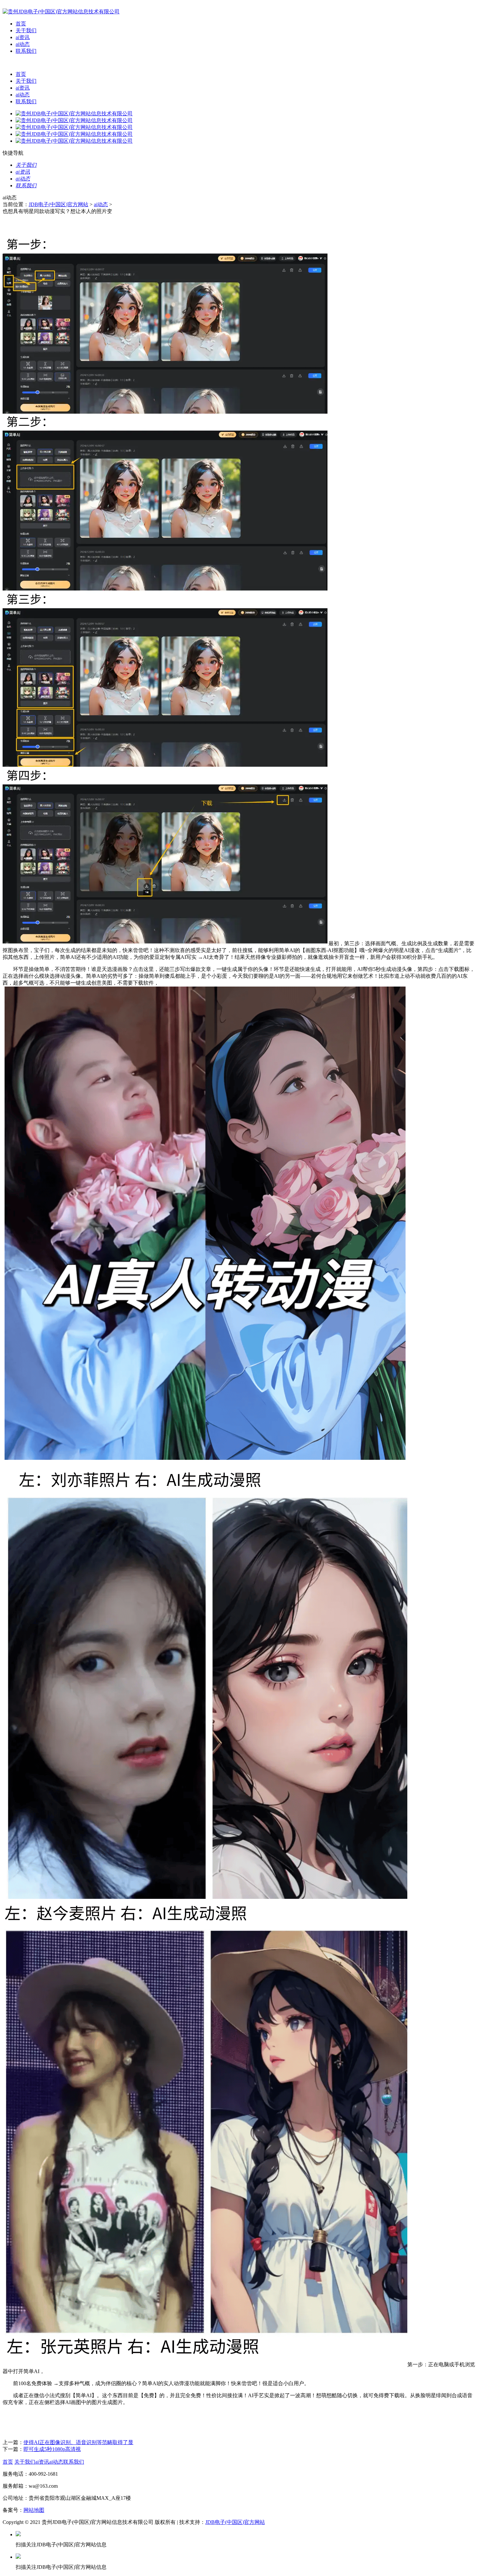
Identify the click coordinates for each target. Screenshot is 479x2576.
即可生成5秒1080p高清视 (52, 2449)
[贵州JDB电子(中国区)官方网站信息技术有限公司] (61, 12)
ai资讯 (23, 37)
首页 (21, 24)
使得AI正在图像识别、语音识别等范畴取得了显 (78, 2442)
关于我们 (26, 30)
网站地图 (34, 2510)
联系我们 (26, 51)
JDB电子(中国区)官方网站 (58, 204)
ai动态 (23, 44)
